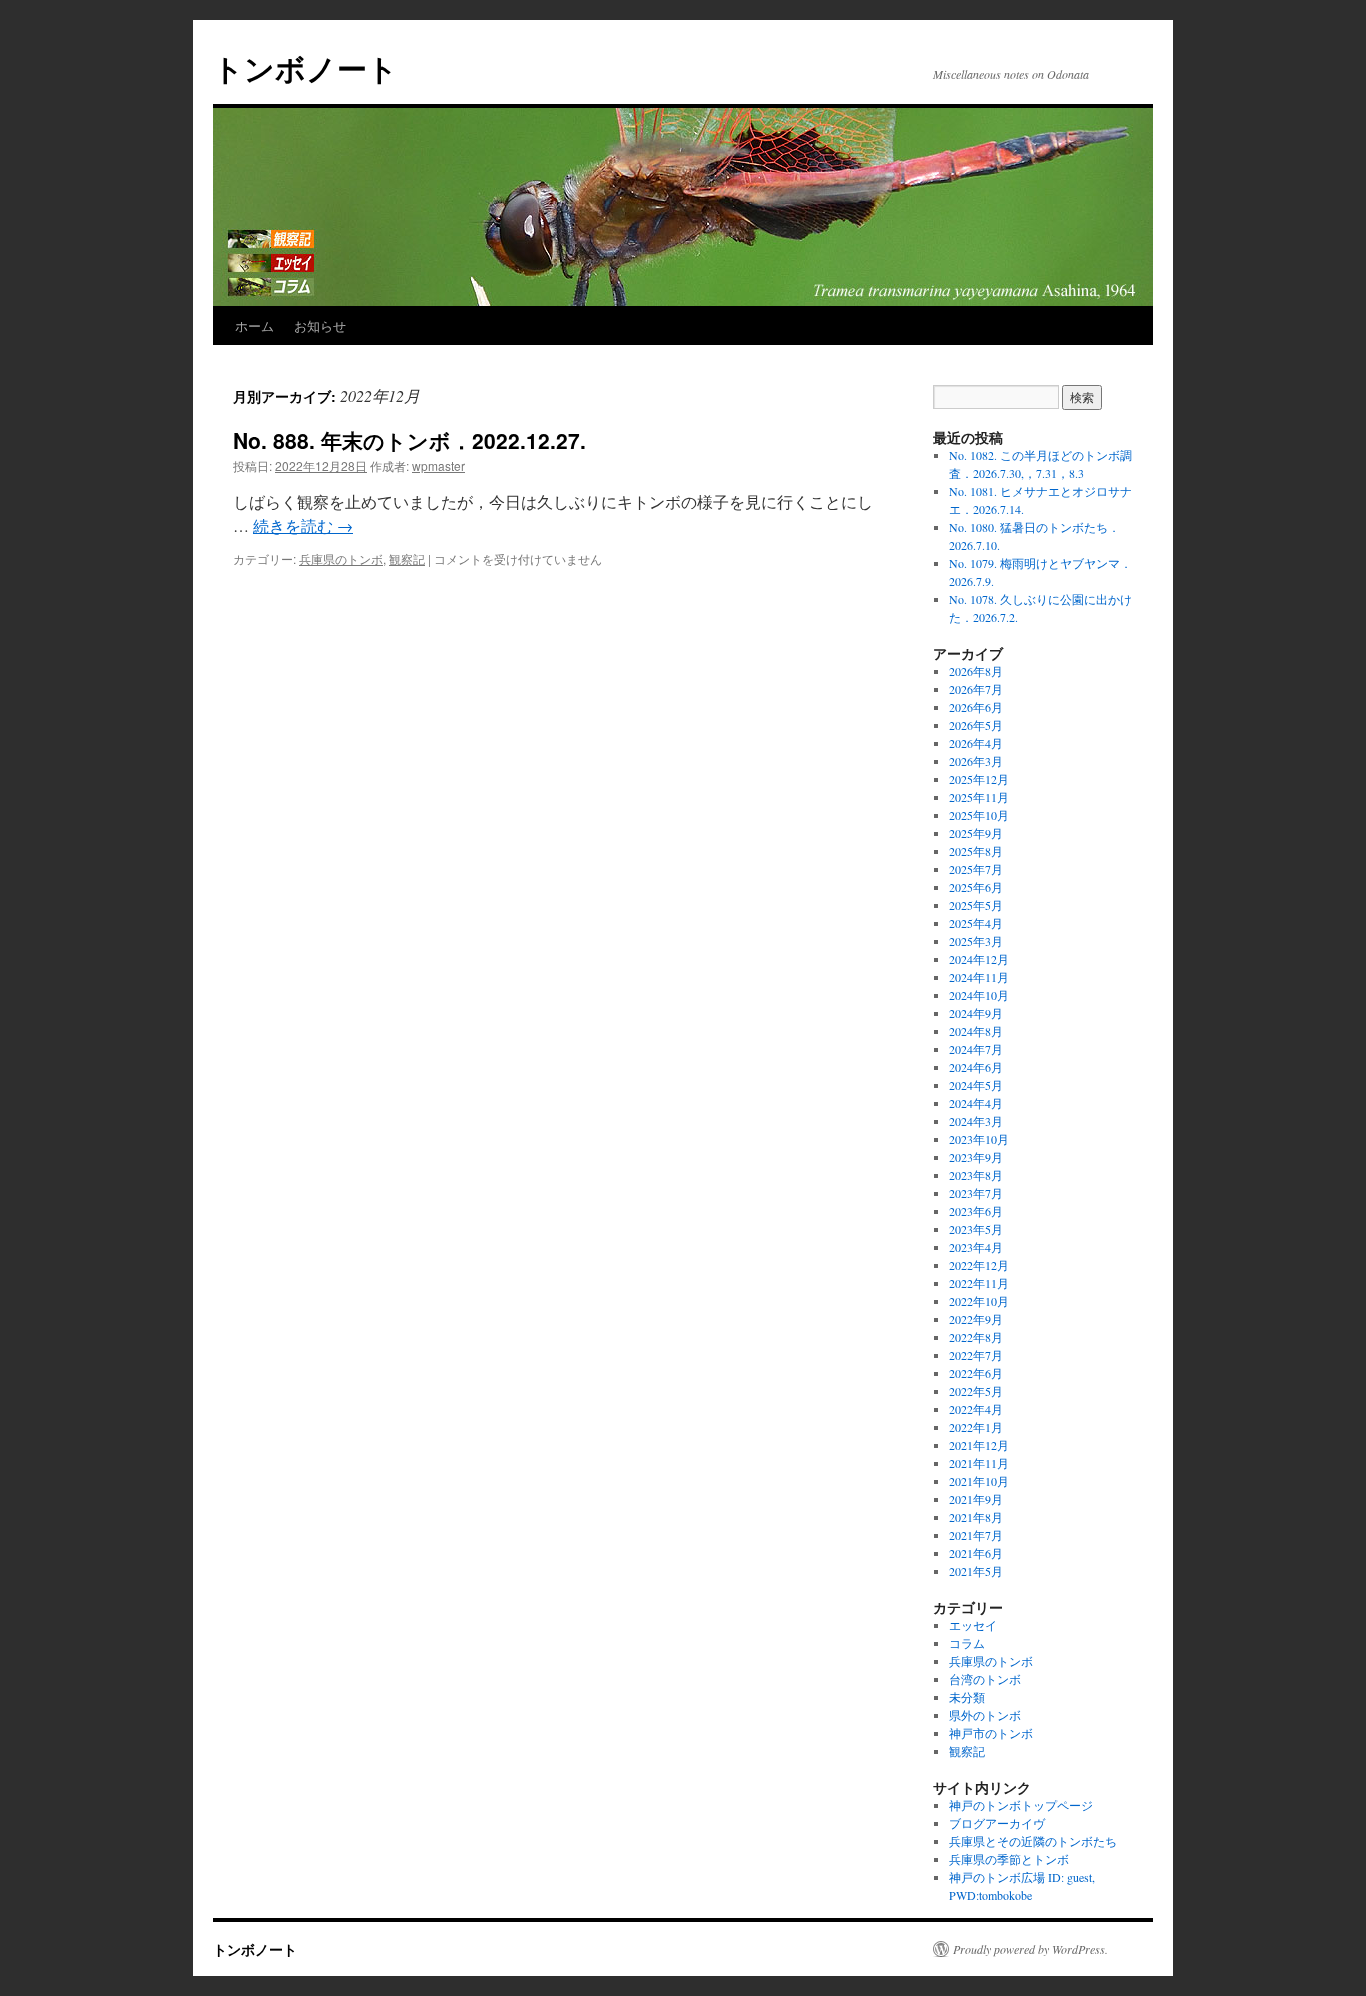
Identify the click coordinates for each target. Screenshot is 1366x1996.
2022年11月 (979, 1283)
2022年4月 (976, 1409)
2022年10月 (979, 1301)
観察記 (407, 558)
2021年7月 (976, 1535)
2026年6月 (976, 707)
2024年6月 (976, 1067)
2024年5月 (976, 1085)
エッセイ (973, 1625)
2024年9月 (976, 1013)
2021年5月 (976, 1571)
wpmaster (438, 465)
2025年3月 (976, 941)
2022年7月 (976, 1355)
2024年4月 (976, 1103)
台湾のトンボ (985, 1679)
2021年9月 (976, 1499)
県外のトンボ (985, 1715)
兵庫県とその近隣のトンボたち (1033, 1841)
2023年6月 (976, 1211)
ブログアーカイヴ (997, 1823)
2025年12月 (979, 779)
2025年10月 (979, 815)
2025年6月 (976, 887)
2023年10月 (979, 1139)
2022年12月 (979, 1265)
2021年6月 (976, 1553)
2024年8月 (976, 1031)
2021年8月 (976, 1517)
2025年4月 (976, 923)
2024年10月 (979, 995)
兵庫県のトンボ (341, 558)
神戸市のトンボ (991, 1733)
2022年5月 (976, 1391)
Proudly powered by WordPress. (1030, 1949)
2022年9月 (976, 1319)
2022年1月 (976, 1427)
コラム (967, 1643)
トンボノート (305, 67)
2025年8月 (976, 851)
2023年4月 (976, 1247)
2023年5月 (976, 1229)
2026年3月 (976, 761)
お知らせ (320, 325)
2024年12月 (979, 959)
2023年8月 (976, 1175)
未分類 (967, 1697)
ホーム (254, 325)
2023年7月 (976, 1193)
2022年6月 (976, 1373)
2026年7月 (976, 689)
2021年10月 (979, 1481)
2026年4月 (976, 743)
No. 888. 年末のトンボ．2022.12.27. (409, 440)
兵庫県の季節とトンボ (1009, 1859)
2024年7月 (976, 1049)
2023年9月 (976, 1157)
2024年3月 (976, 1121)
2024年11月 (979, 977)
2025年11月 (979, 797)
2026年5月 (976, 725)
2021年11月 (979, 1463)
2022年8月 (976, 1337)
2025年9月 (976, 833)
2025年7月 (976, 869)
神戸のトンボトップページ (1021, 1805)
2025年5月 (976, 905)
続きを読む (303, 525)
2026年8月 (976, 671)
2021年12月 (979, 1445)
